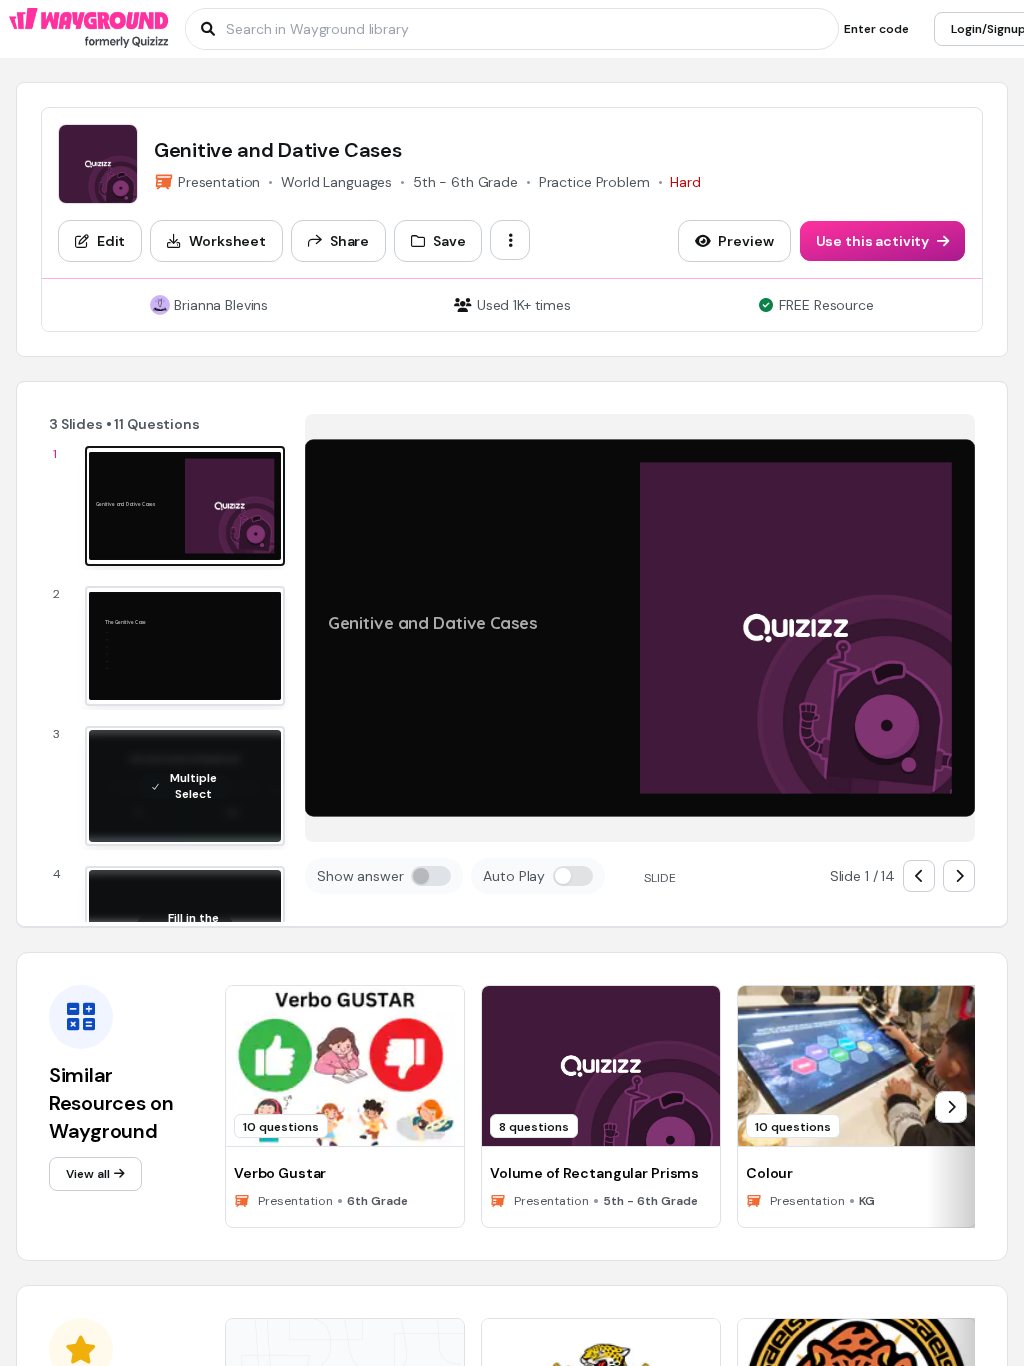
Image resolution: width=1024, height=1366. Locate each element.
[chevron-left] (919, 876)
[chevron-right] (959, 876)
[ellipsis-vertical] (510, 240)
